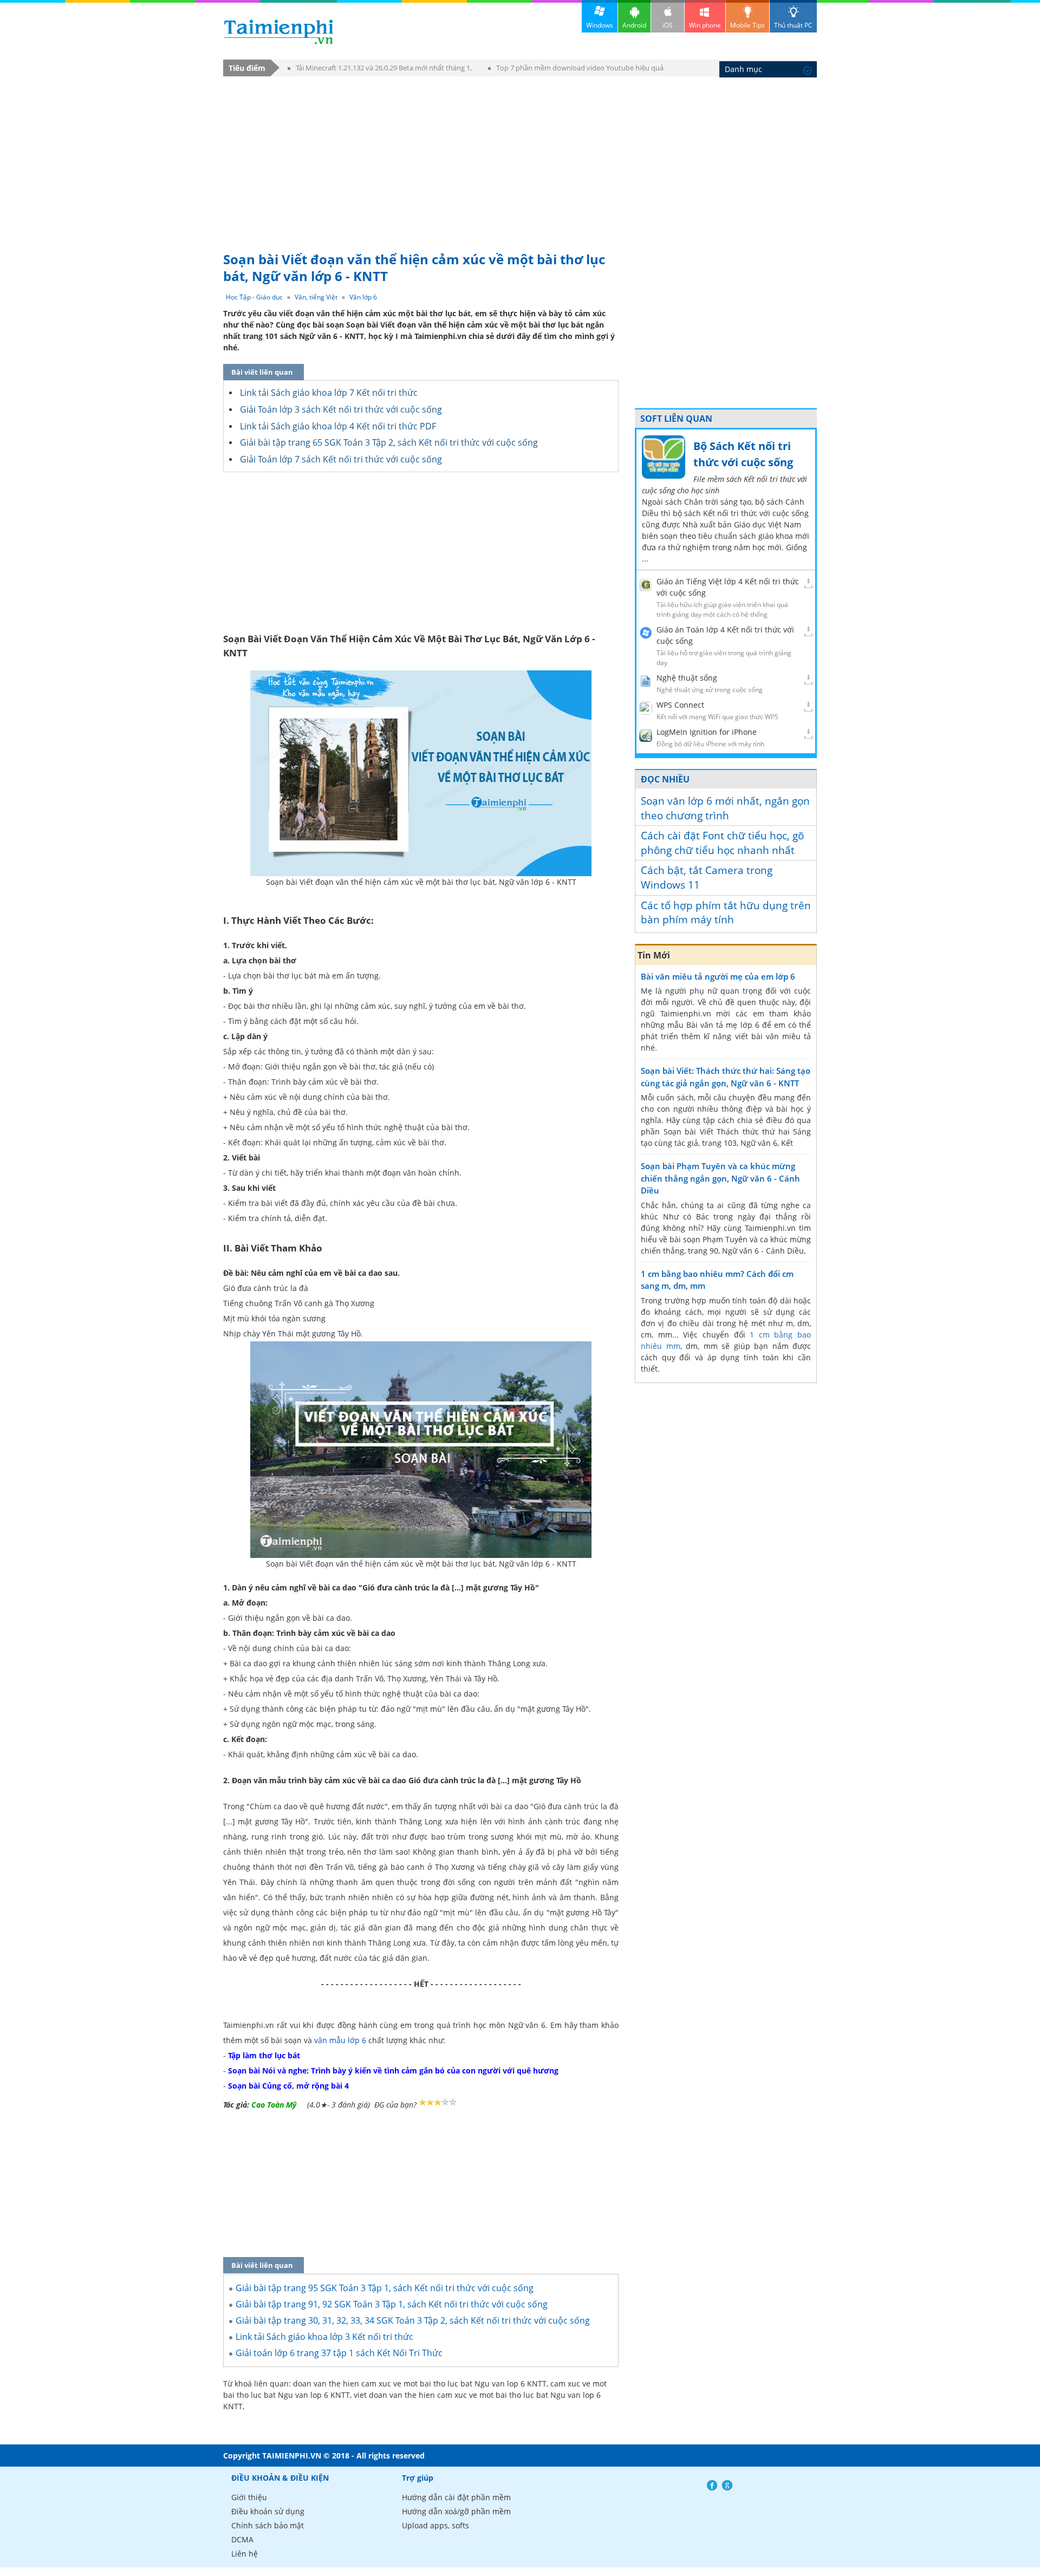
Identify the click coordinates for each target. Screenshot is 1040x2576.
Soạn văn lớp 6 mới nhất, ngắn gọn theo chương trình (725, 808)
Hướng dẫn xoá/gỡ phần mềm (456, 2511)
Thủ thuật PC (793, 25)
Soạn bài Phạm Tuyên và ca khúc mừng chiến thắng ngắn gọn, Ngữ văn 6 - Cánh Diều (720, 1178)
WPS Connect (680, 705)
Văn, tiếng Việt (316, 297)
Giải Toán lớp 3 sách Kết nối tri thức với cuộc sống (341, 409)
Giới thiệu (249, 2497)
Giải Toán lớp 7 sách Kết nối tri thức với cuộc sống (341, 459)
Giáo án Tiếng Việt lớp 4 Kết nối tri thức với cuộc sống (728, 587)
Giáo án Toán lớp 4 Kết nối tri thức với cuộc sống (725, 635)
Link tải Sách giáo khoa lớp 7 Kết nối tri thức (329, 393)
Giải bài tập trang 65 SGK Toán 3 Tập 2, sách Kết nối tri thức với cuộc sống (389, 442)
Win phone (705, 25)
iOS (668, 25)
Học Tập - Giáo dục (254, 297)
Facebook (712, 2485)
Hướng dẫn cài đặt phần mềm (456, 2497)
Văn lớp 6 (363, 297)
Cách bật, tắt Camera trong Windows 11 (707, 878)
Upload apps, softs (435, 2525)
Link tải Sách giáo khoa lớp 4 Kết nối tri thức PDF (338, 426)
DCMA (242, 2539)
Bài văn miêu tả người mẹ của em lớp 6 (718, 976)
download (279, 32)
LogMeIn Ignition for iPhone (707, 732)
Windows (600, 25)
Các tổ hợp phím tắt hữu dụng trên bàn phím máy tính (726, 913)
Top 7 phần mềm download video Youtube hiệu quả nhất (576, 70)
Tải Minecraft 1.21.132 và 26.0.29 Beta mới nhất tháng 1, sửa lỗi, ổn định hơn (380, 70)
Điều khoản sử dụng (268, 2511)
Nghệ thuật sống (687, 678)
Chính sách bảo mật (268, 2525)
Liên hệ (245, 2554)
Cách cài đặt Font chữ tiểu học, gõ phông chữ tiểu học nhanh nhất (722, 843)
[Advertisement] (520, 159)
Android (634, 25)
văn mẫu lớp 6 (340, 2040)
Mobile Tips (747, 25)
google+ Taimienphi (727, 2485)
